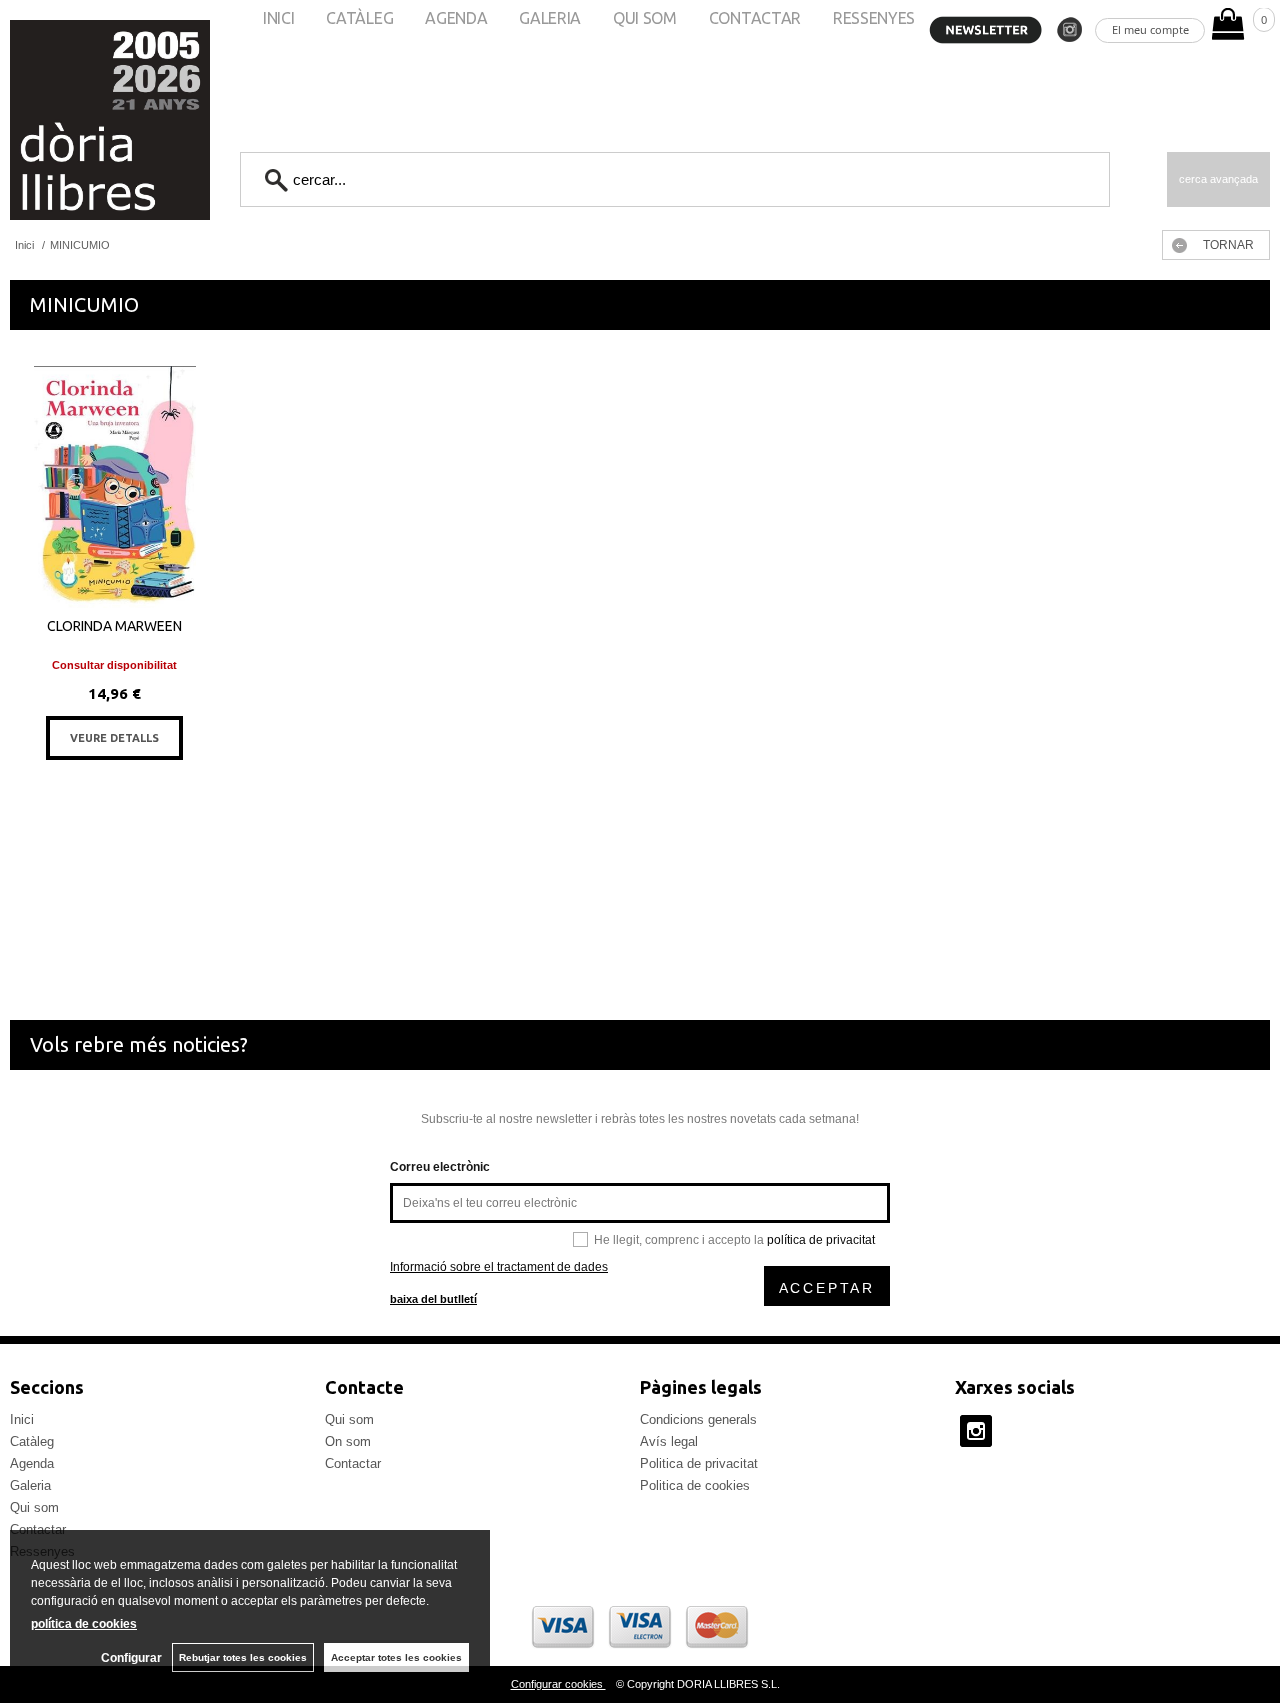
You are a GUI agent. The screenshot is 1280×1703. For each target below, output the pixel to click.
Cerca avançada (1218, 179)
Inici (22, 1419)
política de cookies (84, 1624)
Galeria (30, 1485)
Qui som (34, 1507)
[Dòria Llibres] (50, 120)
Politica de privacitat (699, 1463)
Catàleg (32, 1441)
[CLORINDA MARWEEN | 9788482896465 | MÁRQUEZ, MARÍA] (115, 487)
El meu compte (1150, 29)
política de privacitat (821, 1240)
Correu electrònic (440, 1167)
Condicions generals (698, 1419)
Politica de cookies (695, 1485)
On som (348, 1441)
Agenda (32, 1463)
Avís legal (669, 1441)
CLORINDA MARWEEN (114, 626)
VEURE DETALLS (114, 738)
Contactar (353, 1463)
